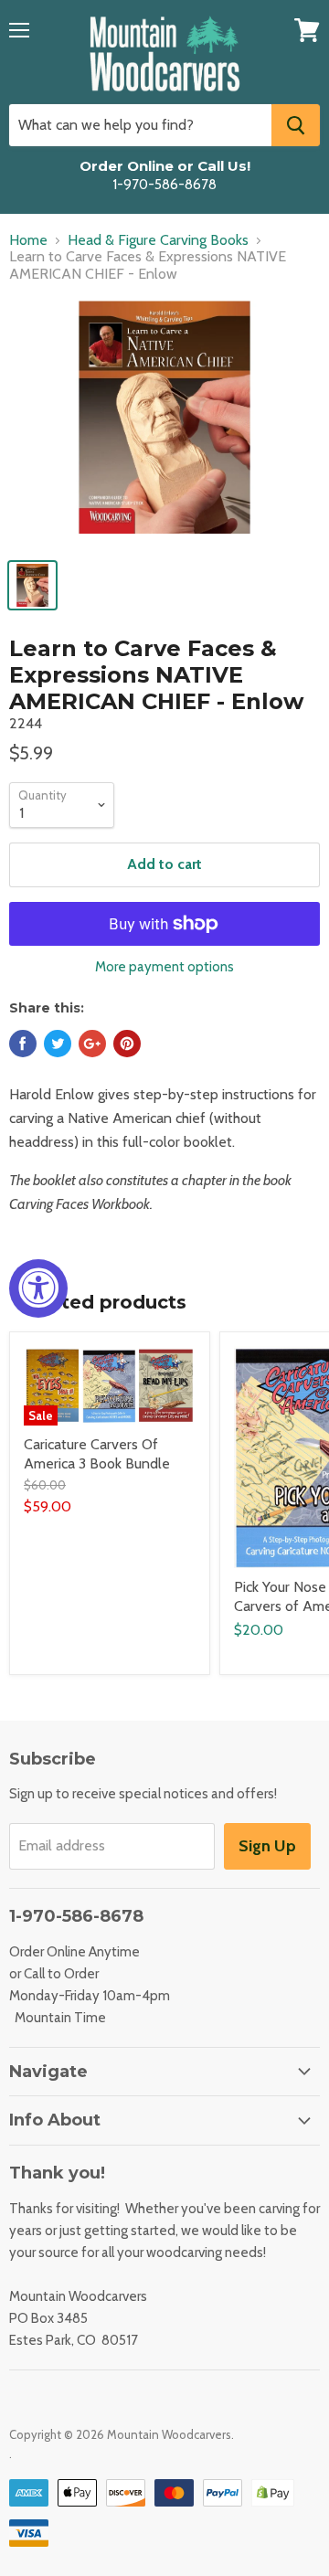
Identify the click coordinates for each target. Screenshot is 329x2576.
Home (28, 240)
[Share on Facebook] (23, 1044)
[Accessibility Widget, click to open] (38, 1288)
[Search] (296, 125)
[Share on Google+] (92, 1044)
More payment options (164, 967)
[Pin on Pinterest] (127, 1044)
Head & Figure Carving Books (158, 240)
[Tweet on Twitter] (58, 1044)
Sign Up (267, 1846)
